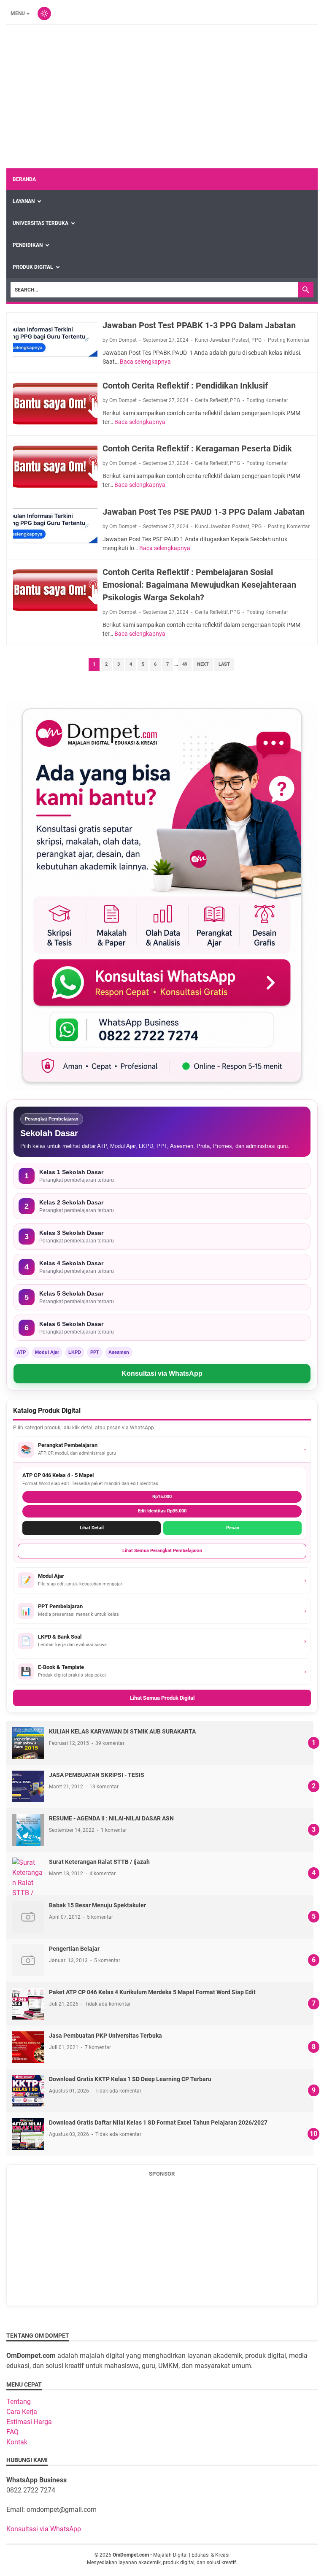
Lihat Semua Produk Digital (162, 1698)
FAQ (12, 2432)
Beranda (24, 179)
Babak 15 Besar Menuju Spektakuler (97, 1905)
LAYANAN (24, 201)
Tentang (19, 2402)
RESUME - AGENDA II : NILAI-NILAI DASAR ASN (111, 1818)
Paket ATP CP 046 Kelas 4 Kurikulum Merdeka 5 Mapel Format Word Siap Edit (152, 1992)
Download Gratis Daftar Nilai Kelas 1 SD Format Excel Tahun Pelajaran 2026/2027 (158, 2122)
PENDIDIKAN (28, 245)
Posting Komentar (289, 340)
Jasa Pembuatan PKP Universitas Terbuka (105, 2036)
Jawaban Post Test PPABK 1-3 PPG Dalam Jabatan (199, 325)
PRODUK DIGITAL (33, 267)
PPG (256, 340)
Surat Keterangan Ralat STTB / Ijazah (99, 1862)
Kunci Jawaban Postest (222, 340)
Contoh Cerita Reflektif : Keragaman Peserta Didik (197, 448)
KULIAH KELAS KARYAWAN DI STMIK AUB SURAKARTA (122, 1731)
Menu (18, 14)
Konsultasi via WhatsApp (162, 1373)
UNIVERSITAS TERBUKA (40, 223)
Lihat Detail (92, 1528)
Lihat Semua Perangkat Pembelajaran (162, 1551)
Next (203, 664)
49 (185, 664)
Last (224, 664)
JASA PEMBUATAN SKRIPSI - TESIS (97, 1775)
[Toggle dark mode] (44, 14)
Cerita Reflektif (211, 400)
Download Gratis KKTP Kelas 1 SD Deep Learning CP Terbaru (130, 2079)
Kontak (17, 2442)
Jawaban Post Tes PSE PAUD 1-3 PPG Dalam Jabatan (204, 512)
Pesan (233, 1528)
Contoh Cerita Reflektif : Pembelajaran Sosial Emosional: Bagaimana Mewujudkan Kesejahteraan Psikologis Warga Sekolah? (199, 585)
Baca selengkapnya (145, 362)
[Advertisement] (162, 97)
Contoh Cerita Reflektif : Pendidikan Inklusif (185, 386)
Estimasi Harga (29, 2422)
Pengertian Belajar (74, 1949)
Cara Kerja (22, 2412)
